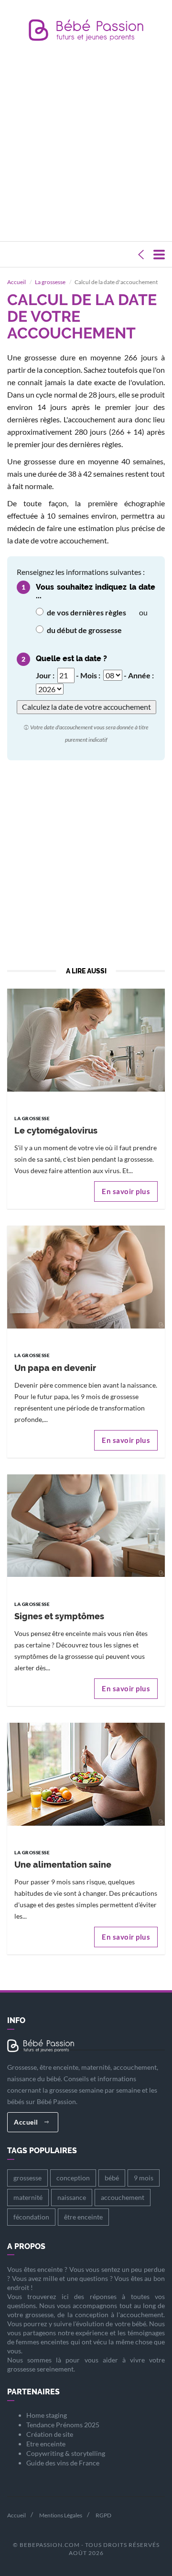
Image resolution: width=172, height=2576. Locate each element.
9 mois (144, 2178)
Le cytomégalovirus (56, 1130)
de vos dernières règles (86, 612)
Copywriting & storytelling (66, 2453)
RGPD (103, 2515)
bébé (112, 2178)
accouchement (123, 2197)
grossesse (27, 2178)
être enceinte (83, 2217)
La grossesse (50, 282)
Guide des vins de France (63, 2463)
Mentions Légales (61, 2515)
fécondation (31, 2217)
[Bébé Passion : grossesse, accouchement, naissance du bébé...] (86, 33)
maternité (28, 2197)
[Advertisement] (86, 143)
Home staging (47, 2415)
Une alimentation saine (63, 1865)
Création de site (50, 2434)
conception (73, 2178)
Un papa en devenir (55, 1368)
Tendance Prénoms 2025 (63, 2425)
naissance (72, 2197)
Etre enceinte (46, 2444)
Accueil (16, 282)
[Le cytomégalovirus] (86, 1039)
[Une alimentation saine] (86, 1773)
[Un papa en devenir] (86, 1276)
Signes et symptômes (59, 1616)
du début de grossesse (84, 630)
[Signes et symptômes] (86, 1525)
